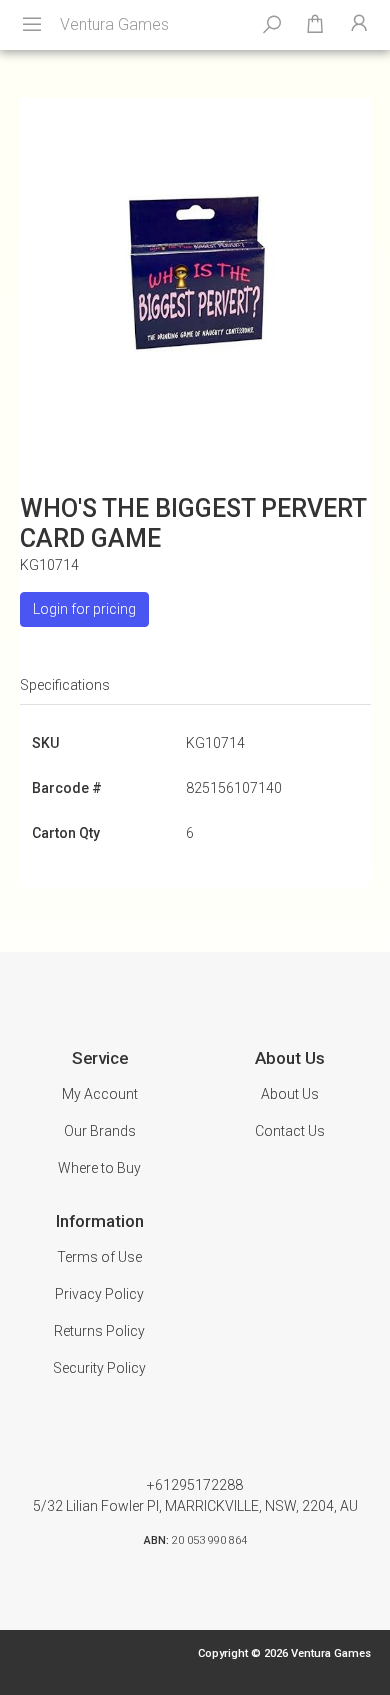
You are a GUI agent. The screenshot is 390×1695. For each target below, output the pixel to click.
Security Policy (99, 1368)
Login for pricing (84, 609)
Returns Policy (99, 1331)
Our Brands (100, 1131)
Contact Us (290, 1131)
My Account (100, 1094)
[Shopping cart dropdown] (315, 25)
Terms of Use (99, 1257)
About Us (290, 1094)
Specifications (65, 685)
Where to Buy (99, 1168)
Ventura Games (114, 24)
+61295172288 (195, 1485)
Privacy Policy (99, 1294)
